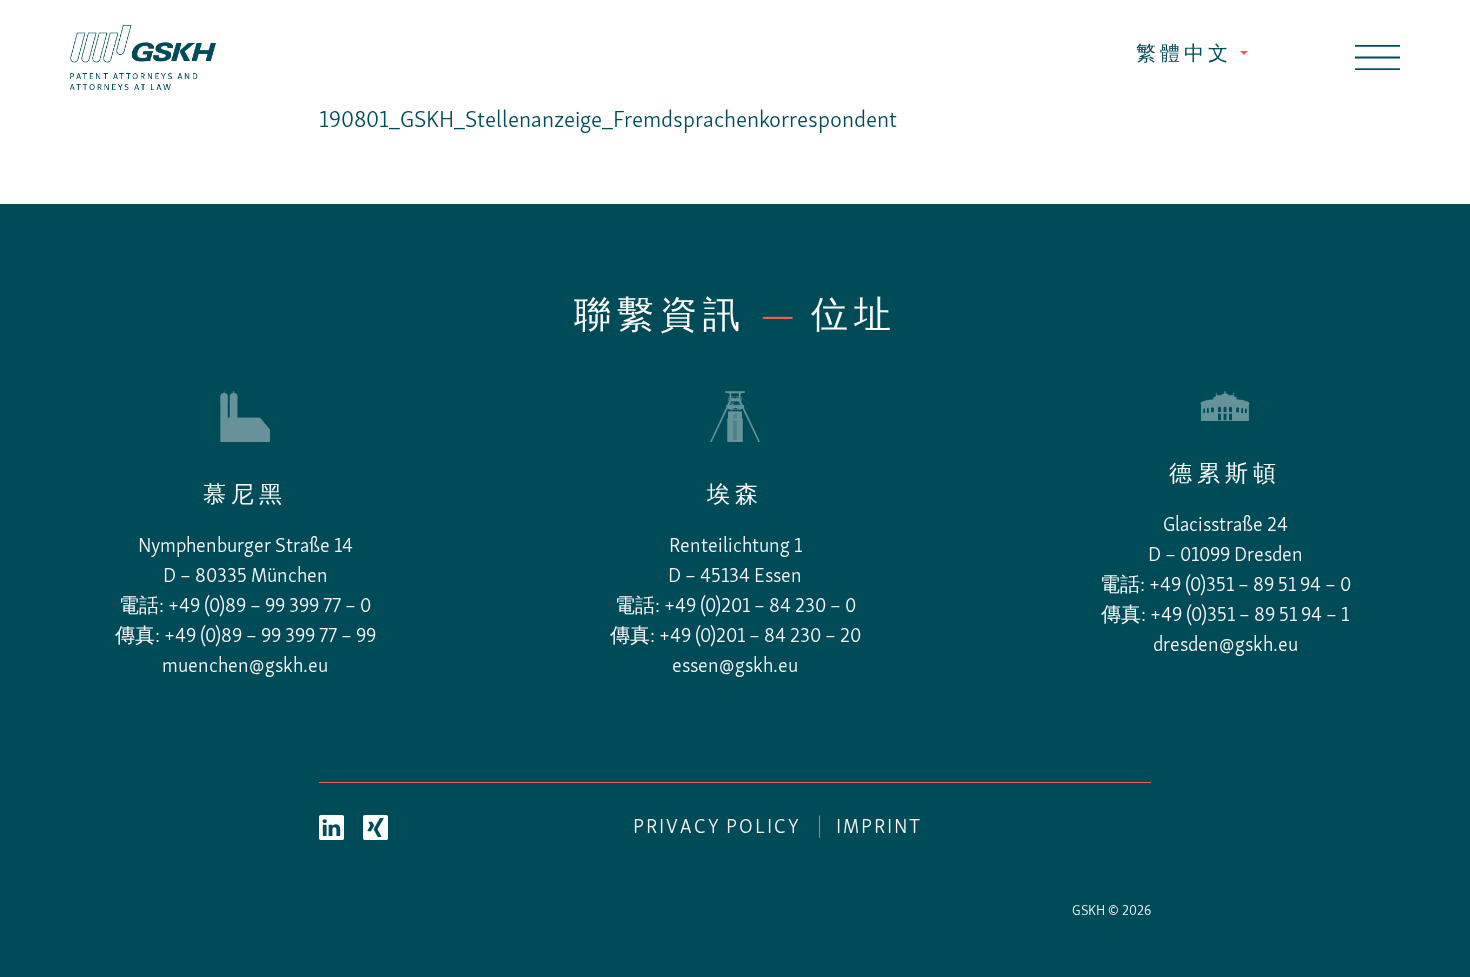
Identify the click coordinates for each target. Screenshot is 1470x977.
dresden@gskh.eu (1225, 646)
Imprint (879, 828)
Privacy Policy (717, 828)
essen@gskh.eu (735, 667)
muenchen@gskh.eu (245, 667)
